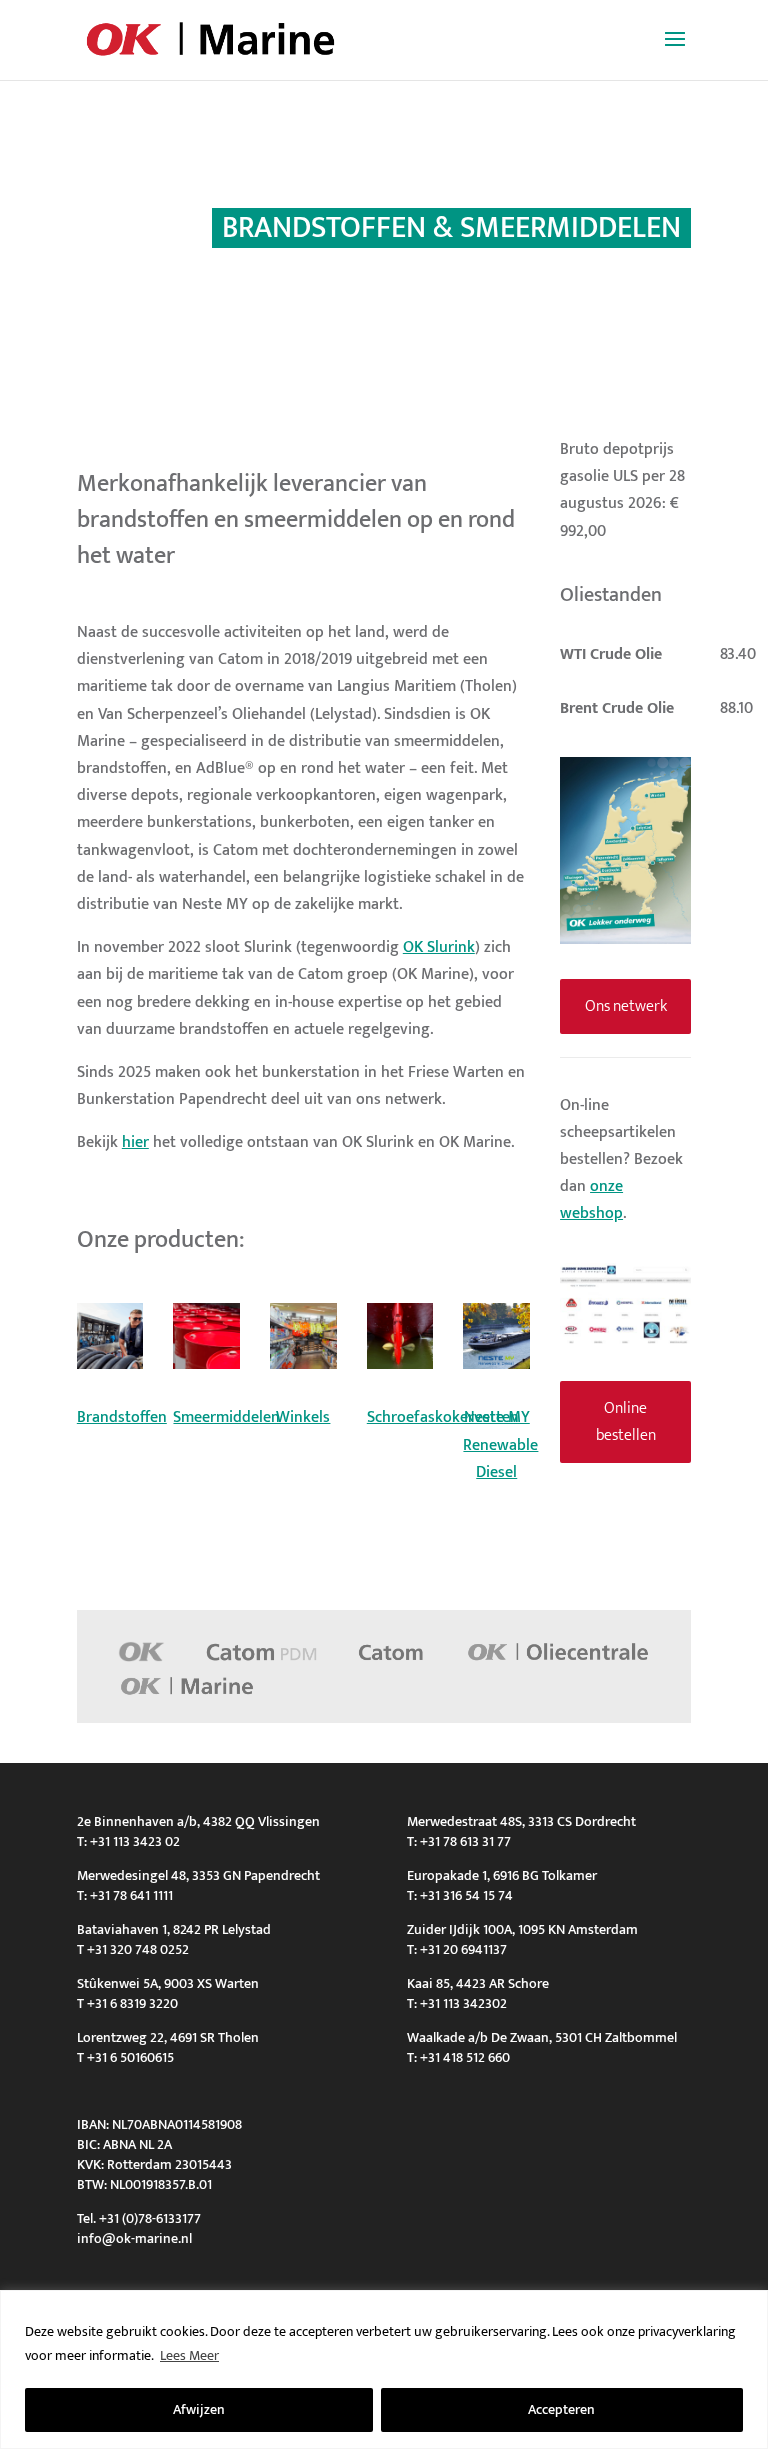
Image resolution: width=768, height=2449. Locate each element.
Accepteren (561, 2409)
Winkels (303, 1417)
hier (135, 1142)
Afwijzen (199, 2409)
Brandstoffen (122, 1417)
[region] (384, 2369)
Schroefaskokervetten (443, 1417)
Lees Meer (189, 2355)
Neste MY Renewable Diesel (500, 1444)
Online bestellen (626, 1422)
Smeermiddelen (226, 1417)
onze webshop (591, 1200)
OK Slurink (439, 947)
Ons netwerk (626, 1006)
